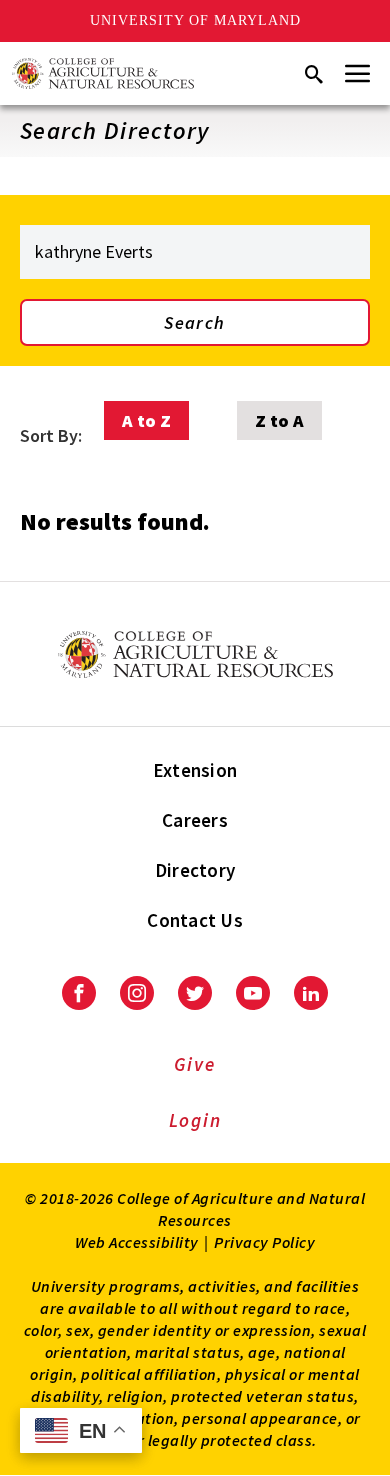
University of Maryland (195, 20)
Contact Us (195, 920)
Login (195, 1120)
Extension (195, 770)
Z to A (279, 420)
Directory (195, 870)
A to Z (146, 420)
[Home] (103, 73)
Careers (195, 820)
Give (194, 1064)
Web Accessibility (137, 1242)
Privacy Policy (264, 1242)
